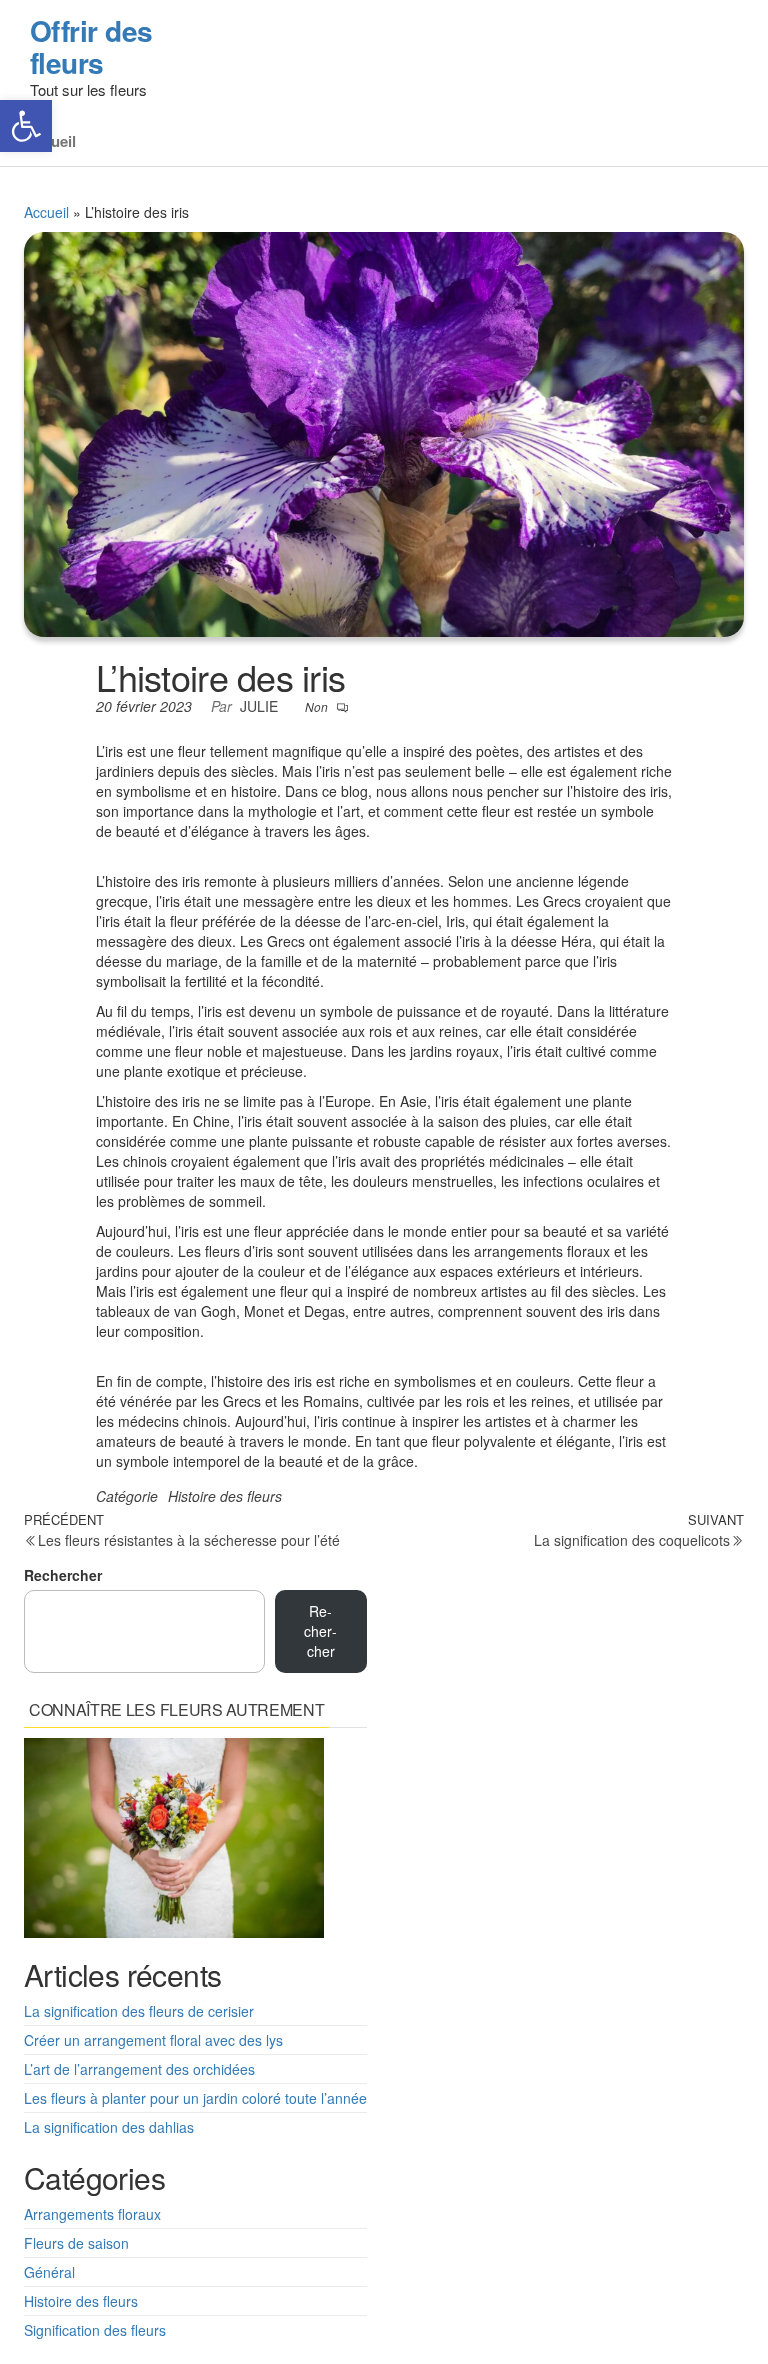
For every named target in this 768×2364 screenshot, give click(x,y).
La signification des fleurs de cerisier (139, 2011)
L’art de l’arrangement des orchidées (139, 2069)
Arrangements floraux (92, 2214)
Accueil (46, 212)
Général (49, 2272)
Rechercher (63, 1575)
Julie (261, 706)
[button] (26, 126)
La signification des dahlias (109, 2127)
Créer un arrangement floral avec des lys (153, 2040)
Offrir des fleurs (91, 46)
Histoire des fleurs (225, 1496)
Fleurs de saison (76, 2243)
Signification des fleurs (95, 2330)
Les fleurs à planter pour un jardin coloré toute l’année (195, 2098)
